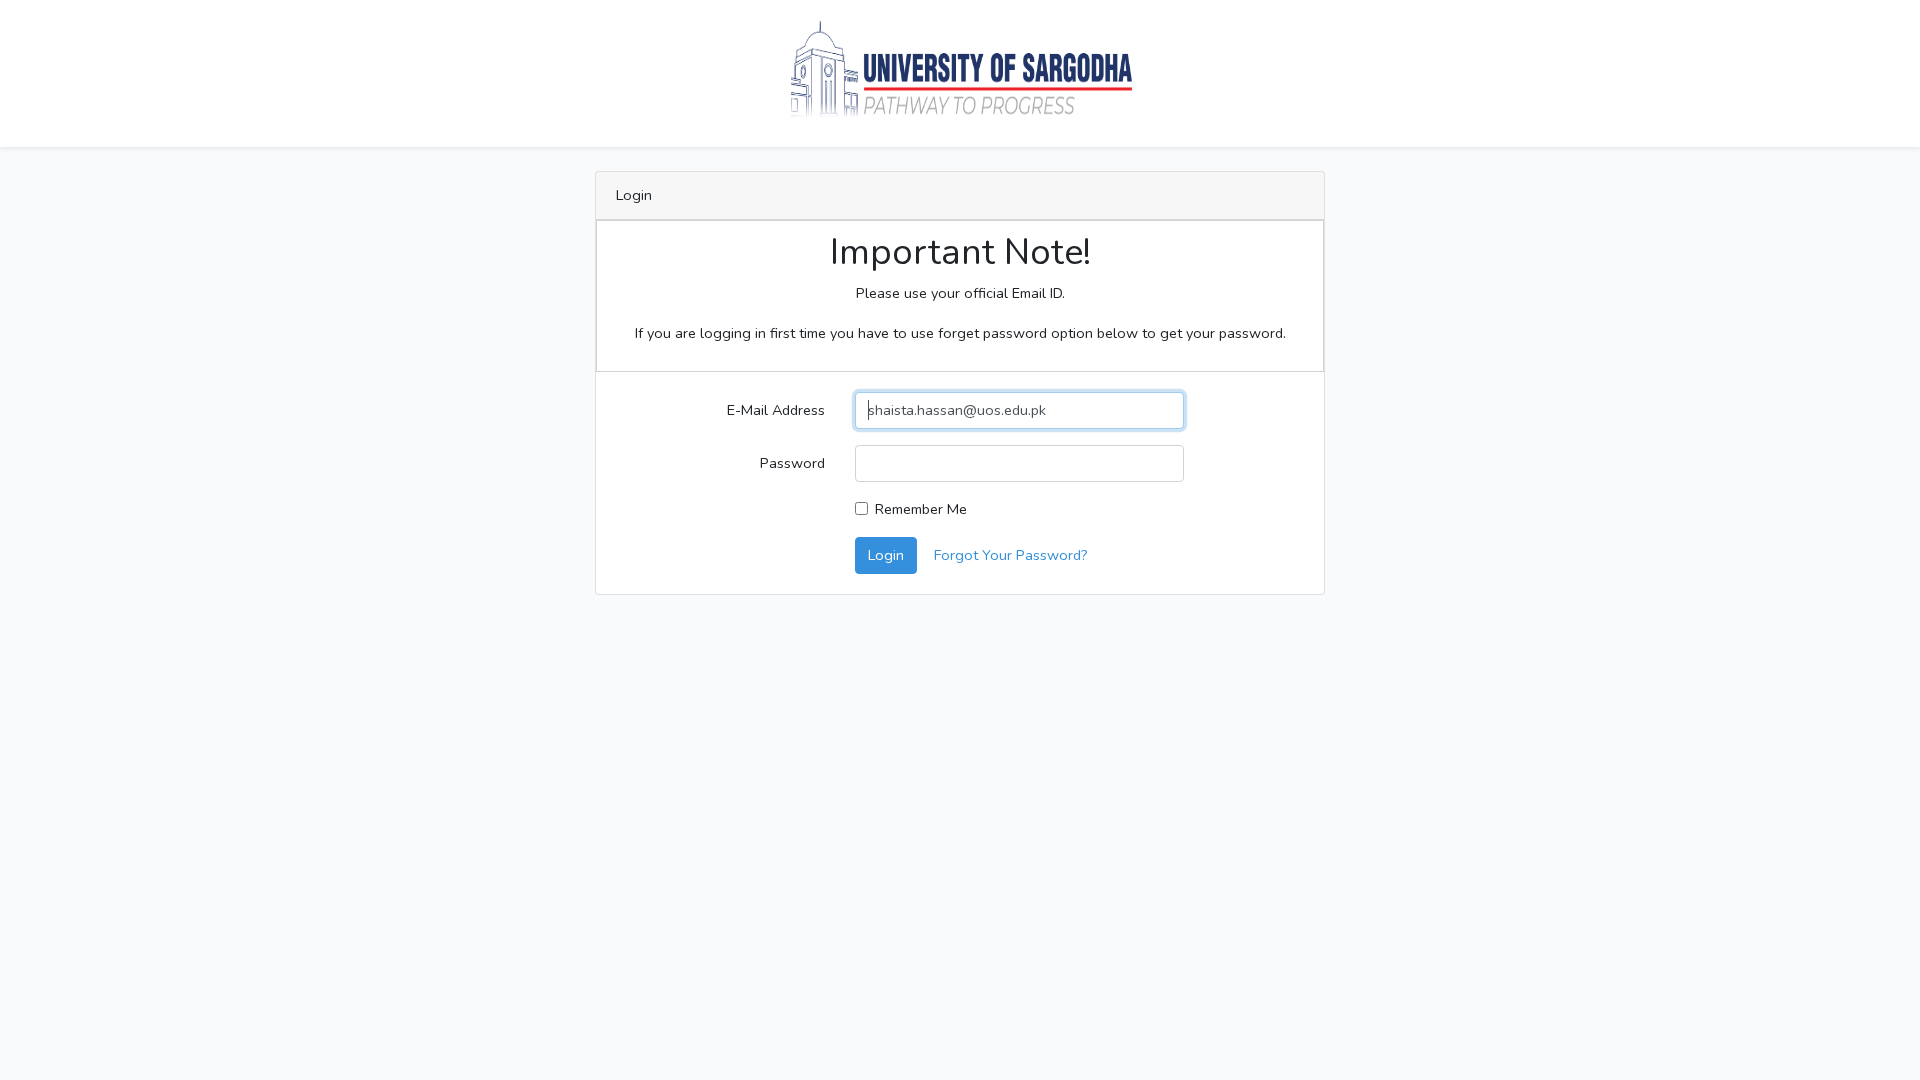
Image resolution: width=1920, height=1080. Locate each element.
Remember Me (921, 509)
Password (792, 463)
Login (886, 555)
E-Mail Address (776, 410)
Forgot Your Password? (1011, 555)
